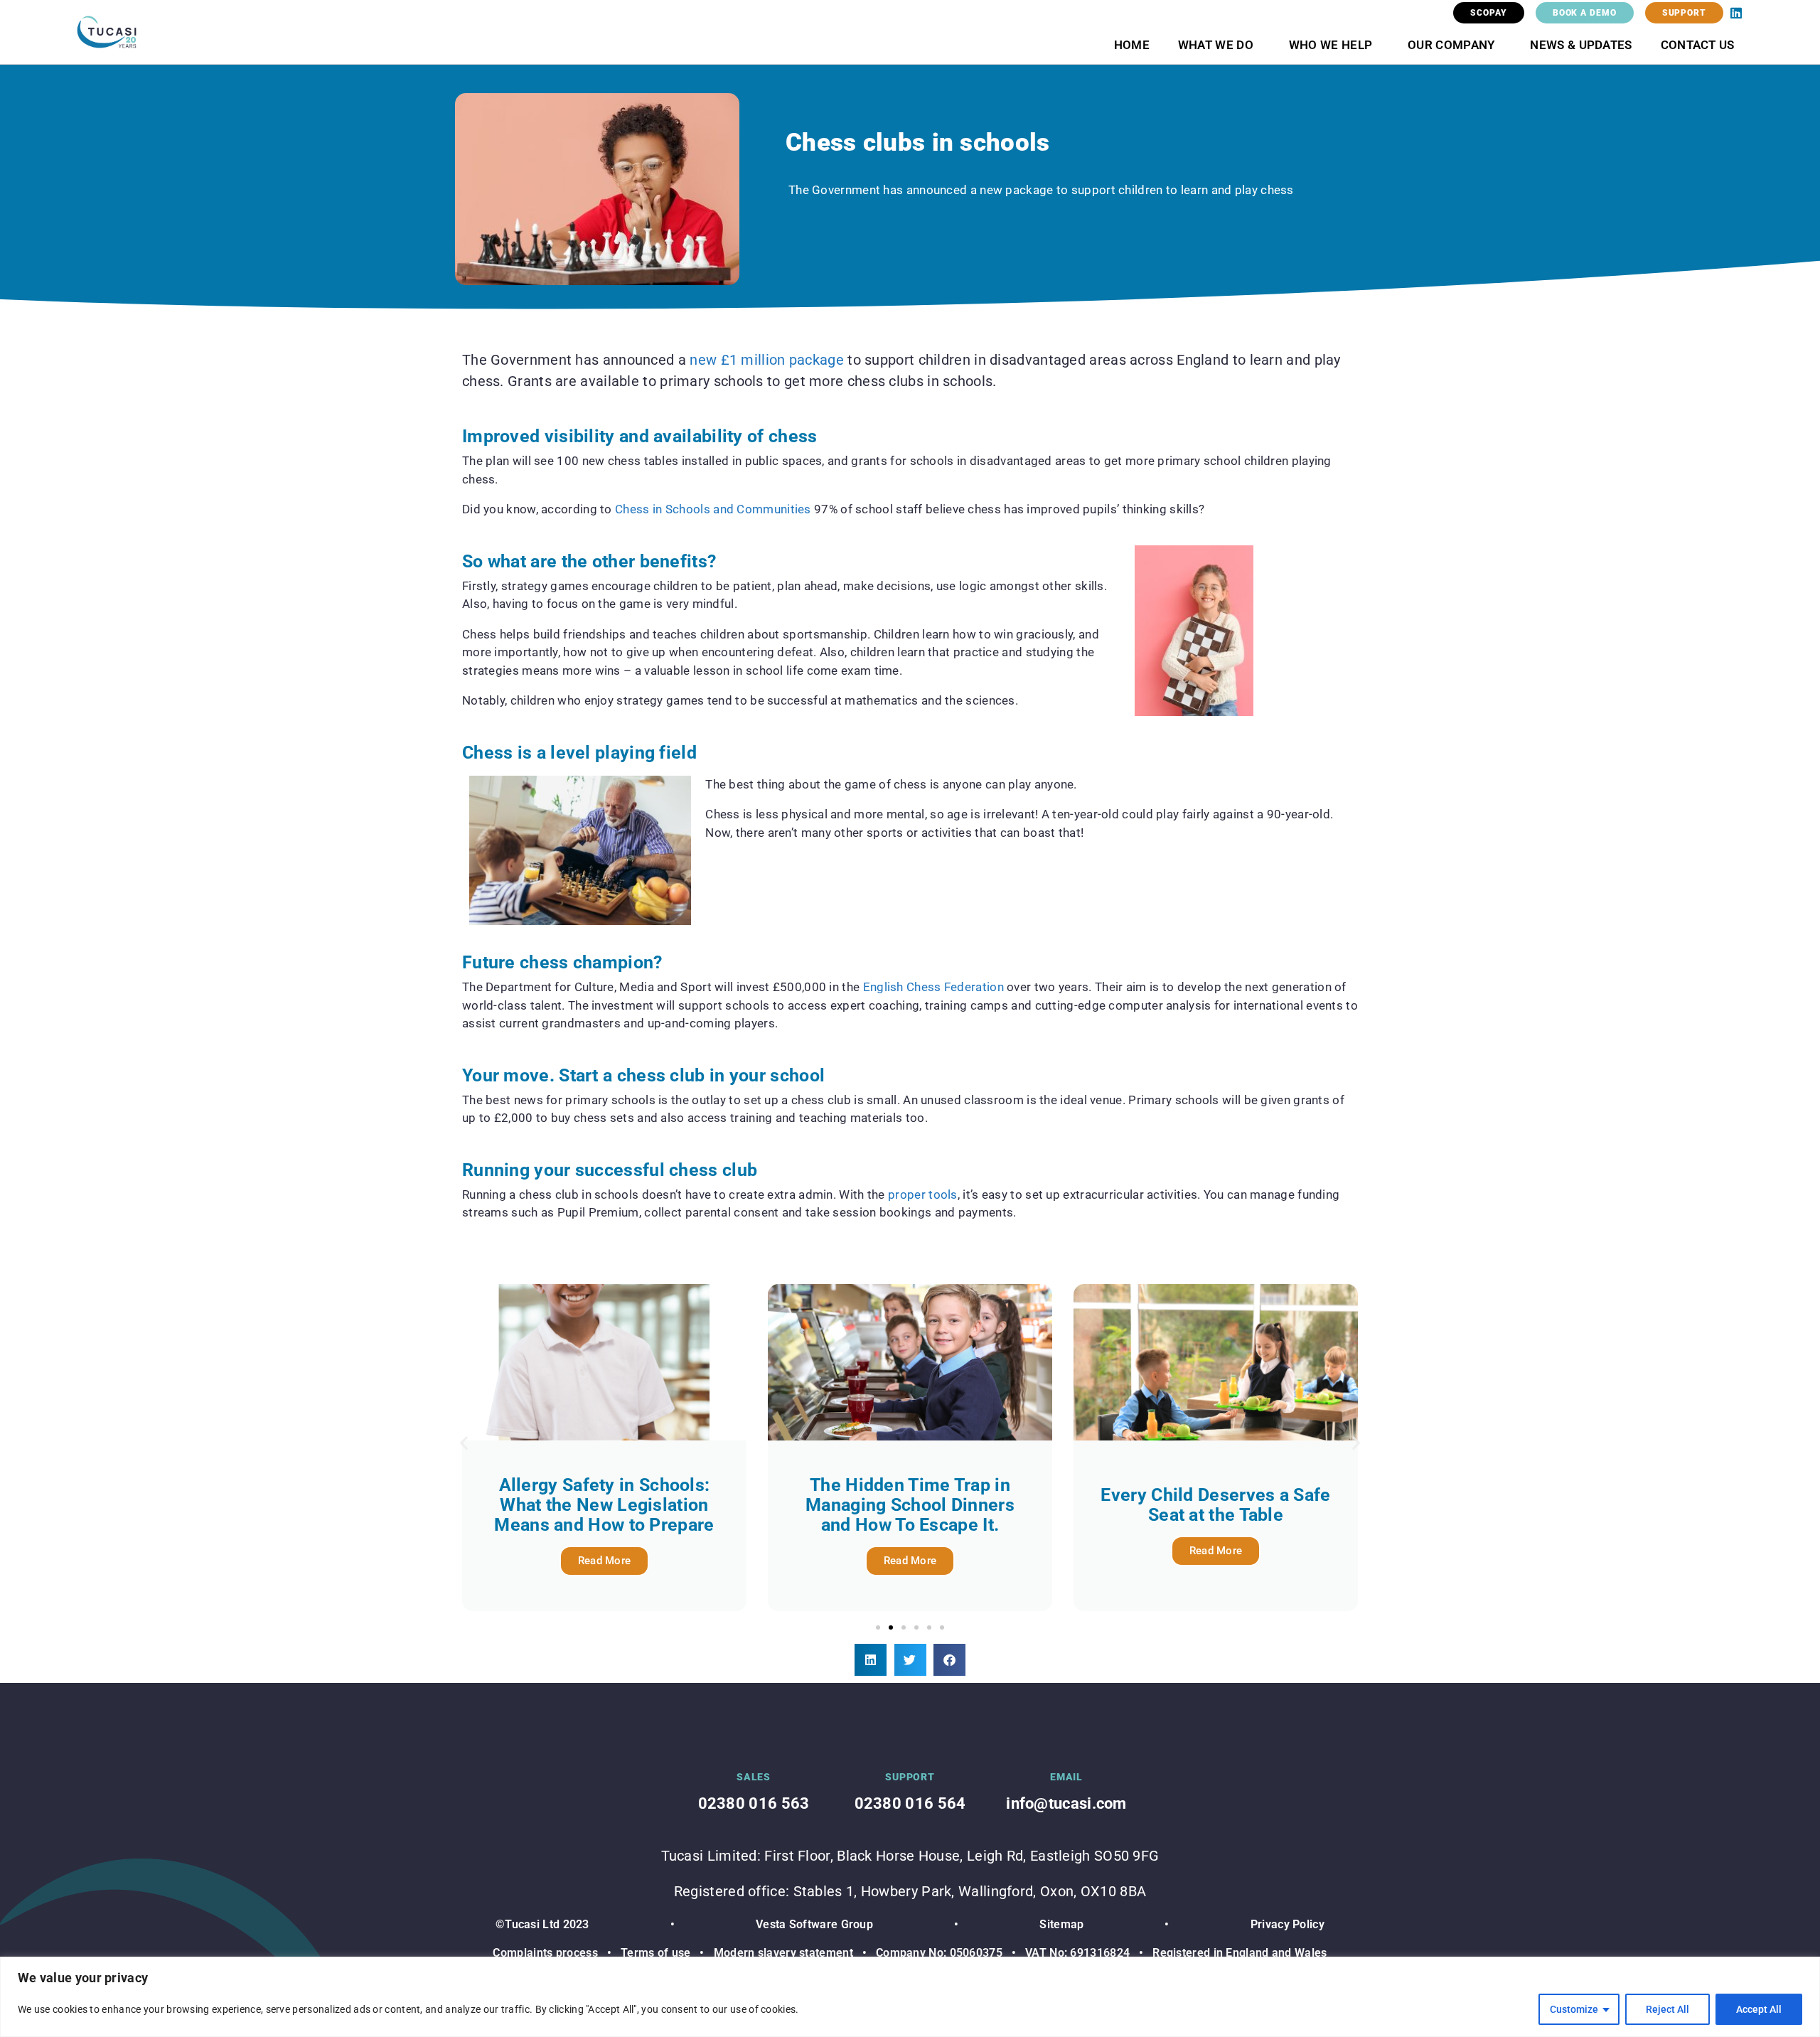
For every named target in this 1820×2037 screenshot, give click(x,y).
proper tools (923, 1194)
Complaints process (545, 1953)
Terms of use (656, 1953)
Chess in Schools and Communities (713, 509)
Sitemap (1061, 1924)
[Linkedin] (1736, 13)
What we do (1216, 45)
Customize (1574, 2009)
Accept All (1759, 2009)
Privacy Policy (1288, 1924)
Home (1132, 45)
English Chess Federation (933, 987)
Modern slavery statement (783, 1953)
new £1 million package (767, 360)
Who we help (1331, 45)
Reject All (1668, 2009)
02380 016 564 (910, 1803)
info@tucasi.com (1066, 1803)
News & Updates (1581, 45)
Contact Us (1698, 45)
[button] (464, 1442)
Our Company (1451, 45)
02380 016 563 (754, 1803)
